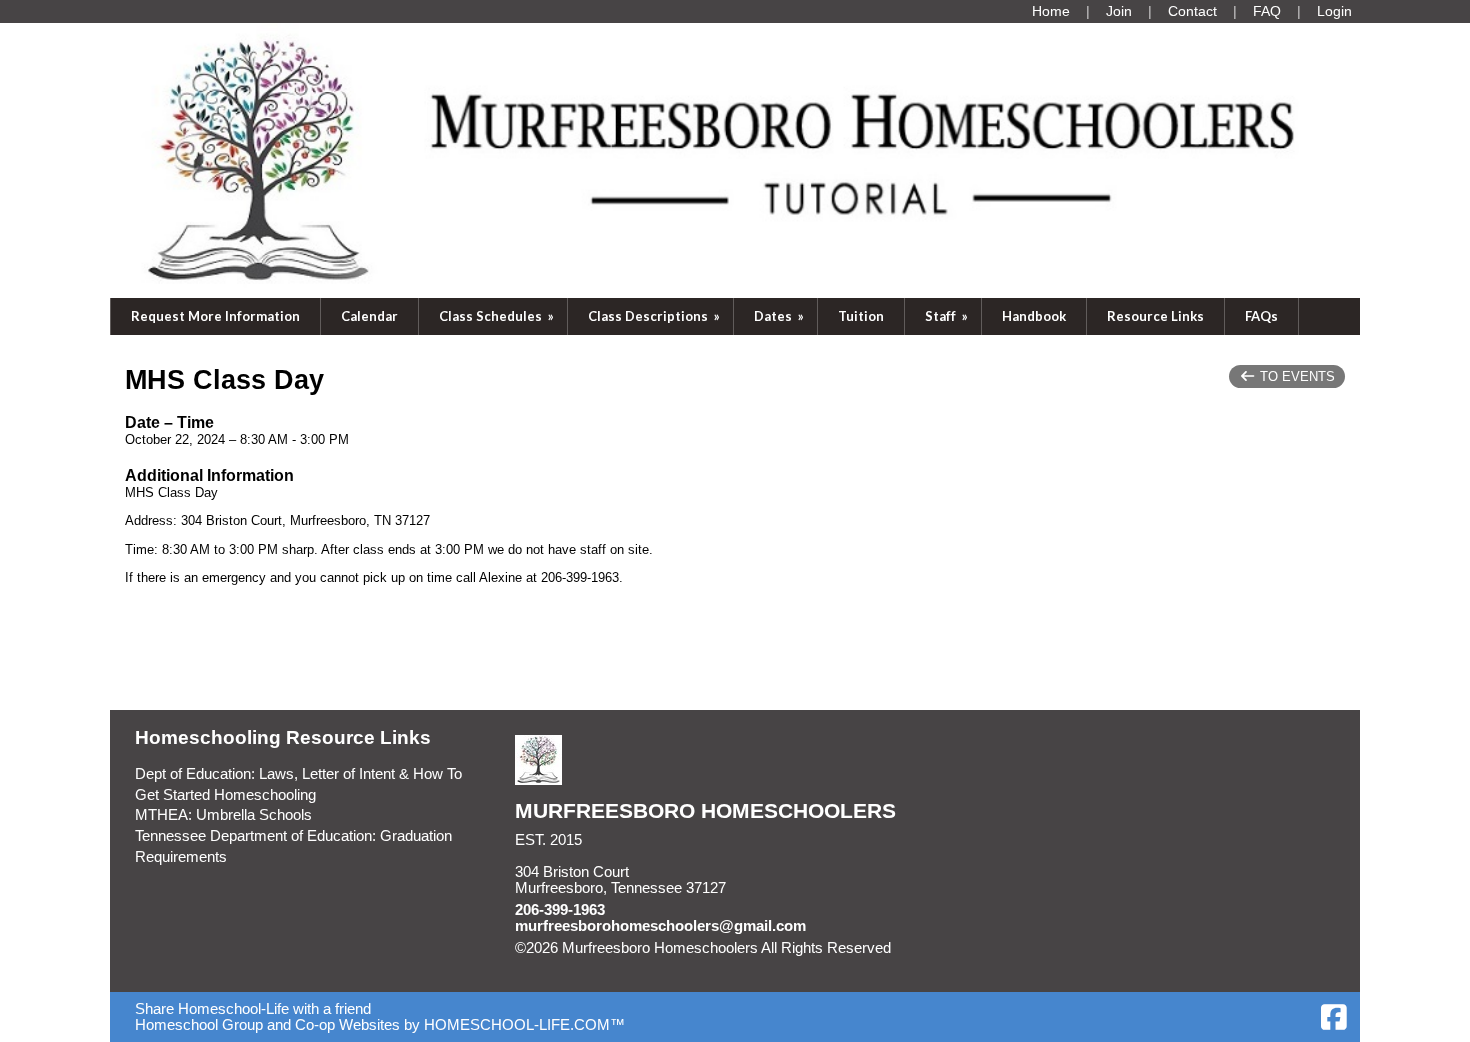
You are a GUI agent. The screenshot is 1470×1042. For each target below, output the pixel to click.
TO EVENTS (1295, 376)
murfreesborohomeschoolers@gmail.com (660, 926)
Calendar (369, 316)
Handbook (1034, 316)
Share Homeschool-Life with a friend (253, 1009)
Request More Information (215, 316)
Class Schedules (498, 316)
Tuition (861, 316)
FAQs (1261, 316)
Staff (948, 316)
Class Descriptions (655, 316)
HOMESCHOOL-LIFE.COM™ (524, 1025)
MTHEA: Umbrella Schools (223, 815)
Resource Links (1155, 316)
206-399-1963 (560, 910)
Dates (780, 316)
